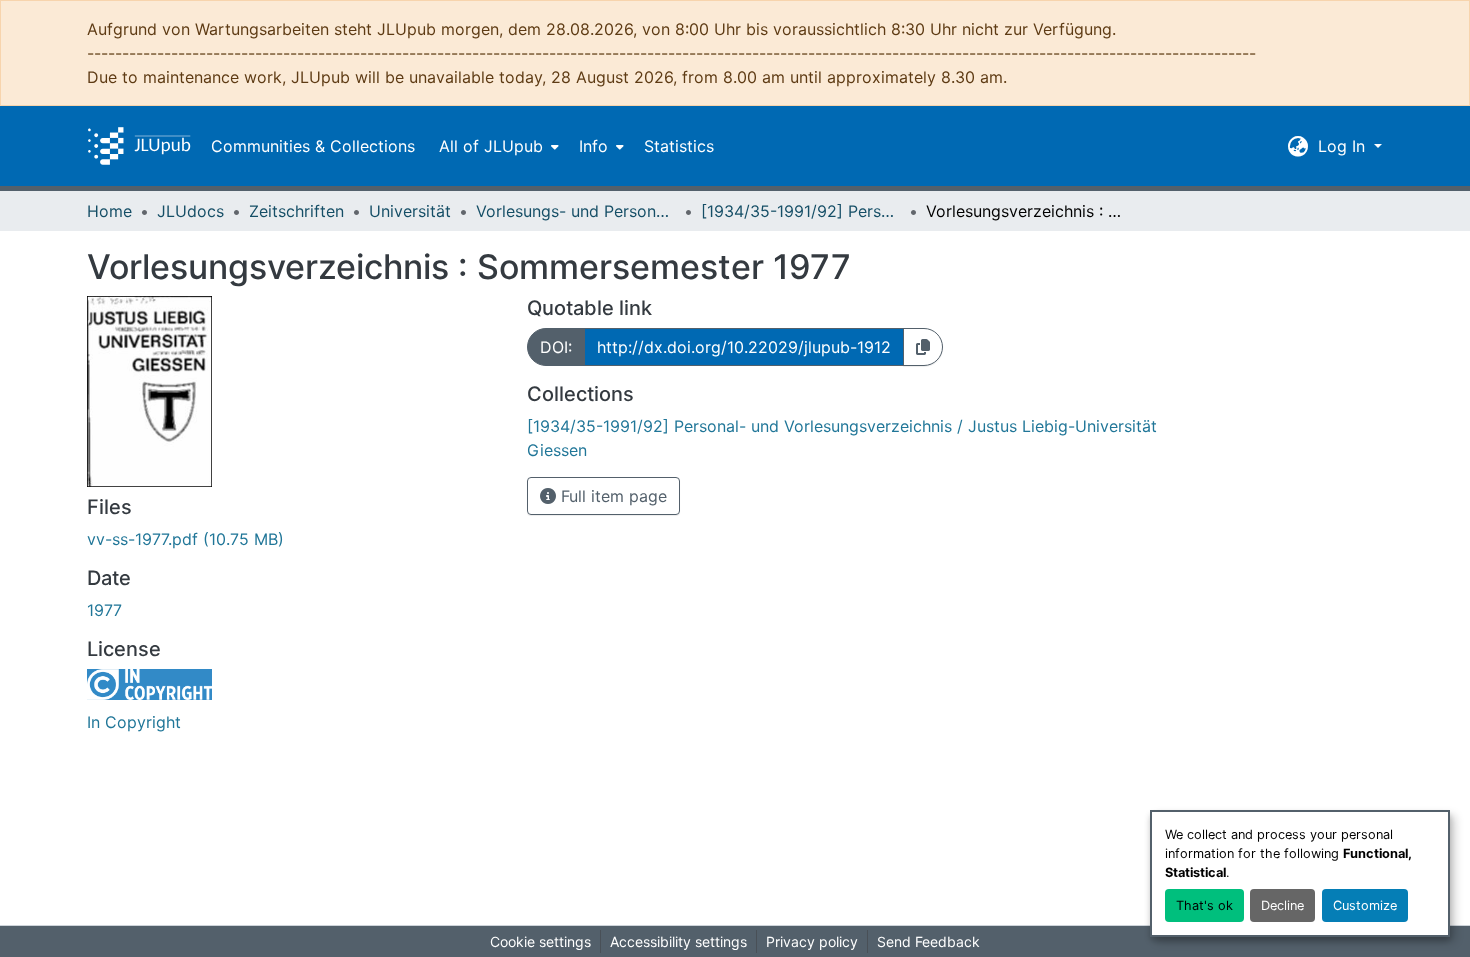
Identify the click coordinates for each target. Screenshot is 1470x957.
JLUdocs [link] (190, 211)
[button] (139, 146)
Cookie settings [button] (540, 941)
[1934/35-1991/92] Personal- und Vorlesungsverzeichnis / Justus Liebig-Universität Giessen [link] (801, 211)
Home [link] (109, 211)
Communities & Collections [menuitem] (313, 146)
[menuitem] (497, 146)
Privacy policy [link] (812, 941)
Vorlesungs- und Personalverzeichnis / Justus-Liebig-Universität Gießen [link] (576, 211)
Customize (1365, 905)
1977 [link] (104, 610)
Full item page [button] (611, 496)
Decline (1282, 905)
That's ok (1204, 905)
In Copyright (134, 722)
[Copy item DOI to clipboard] (923, 347)
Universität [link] (410, 211)
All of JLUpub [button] (491, 146)
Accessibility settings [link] (678, 941)
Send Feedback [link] (928, 941)
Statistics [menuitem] (679, 146)
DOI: (556, 347)
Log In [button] (1344, 146)
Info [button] (593, 146)
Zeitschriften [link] (296, 211)
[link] (295, 539)
